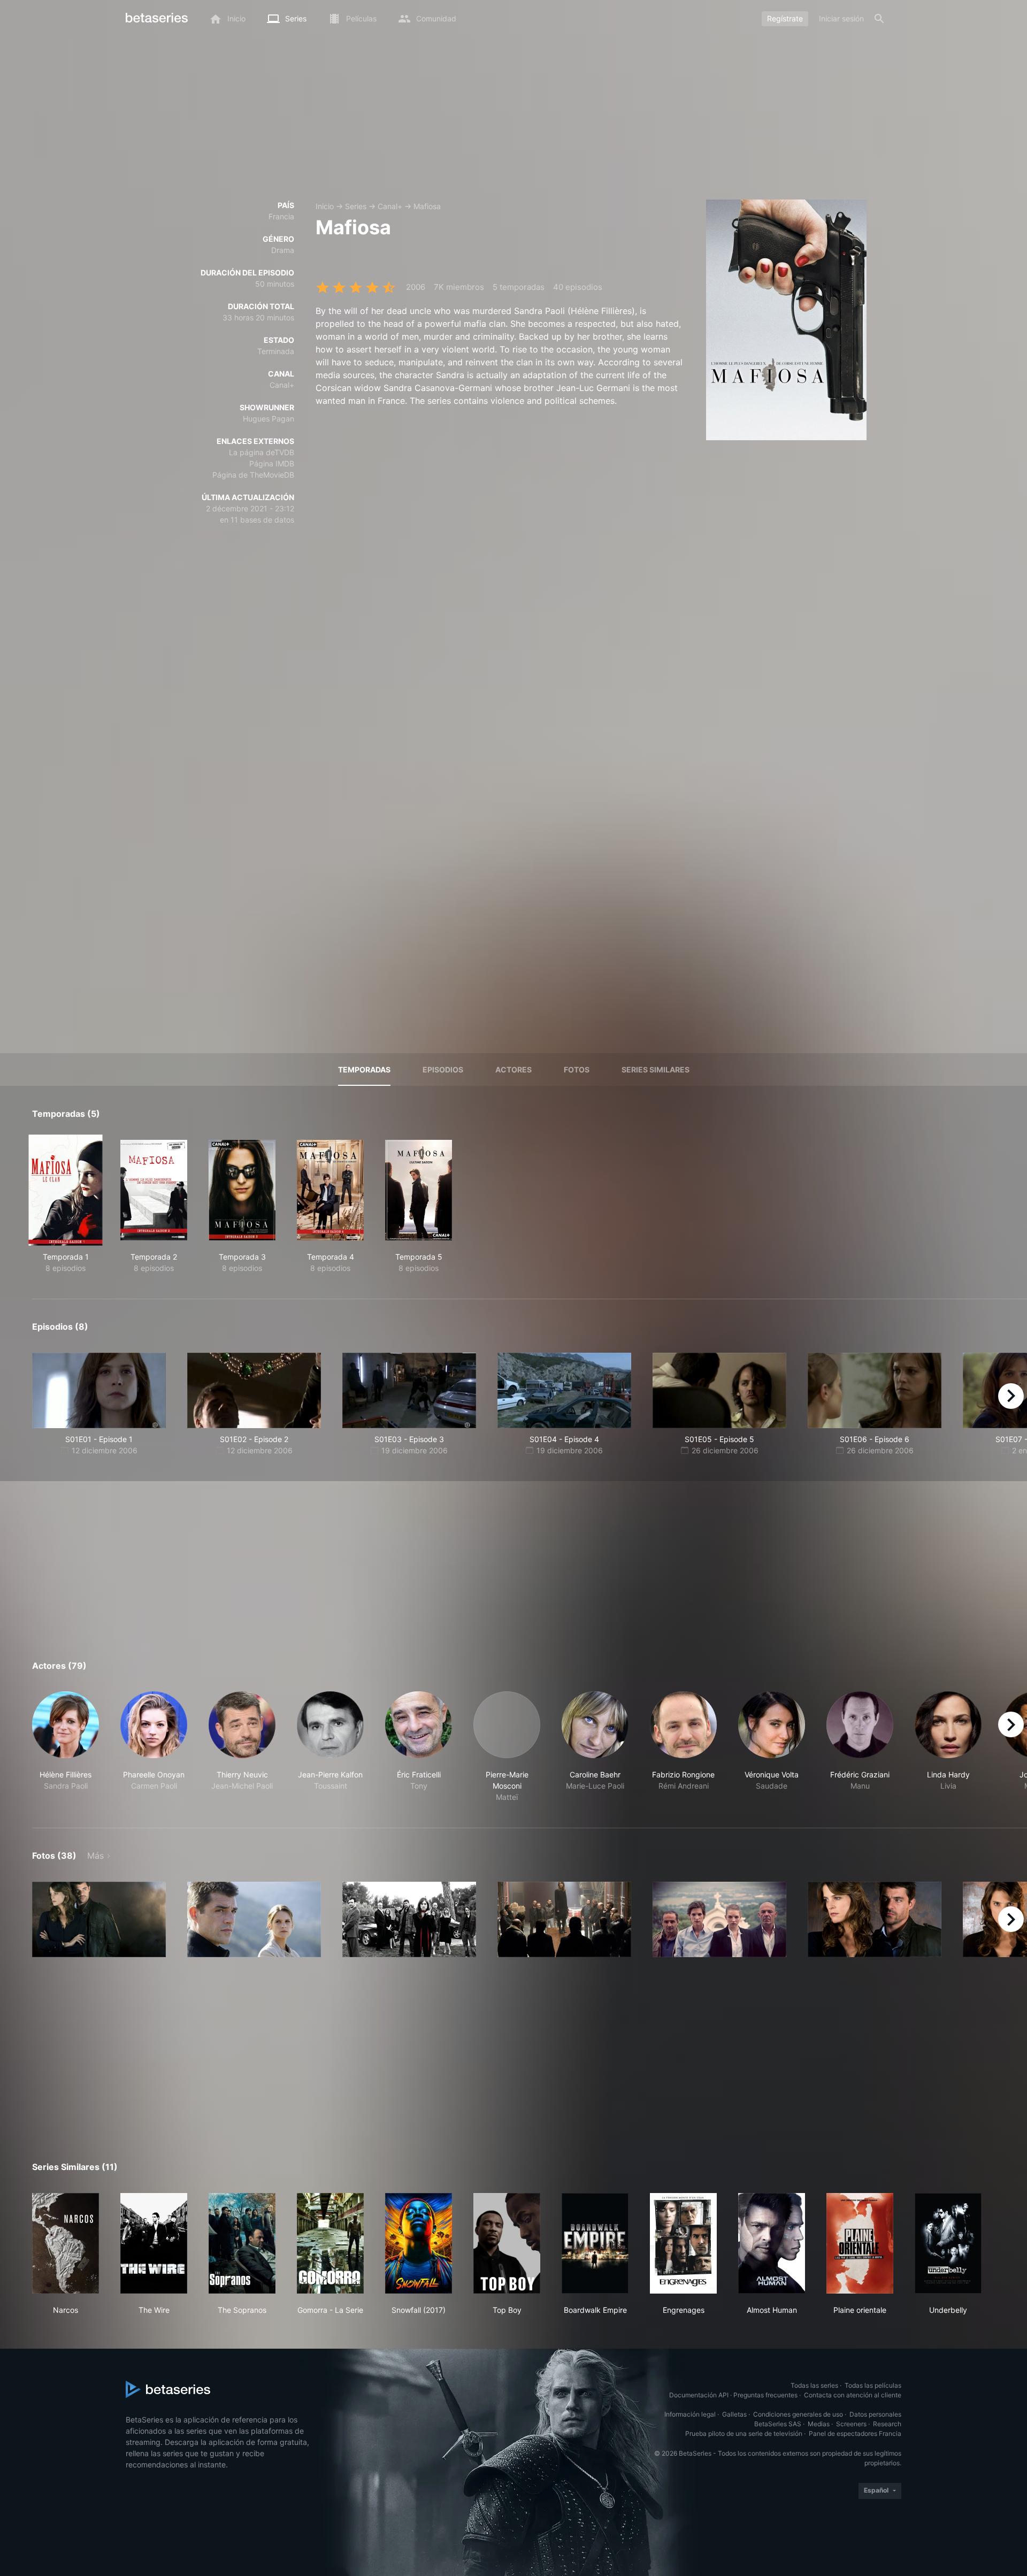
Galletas (734, 2414)
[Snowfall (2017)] (419, 2243)
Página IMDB (272, 463)
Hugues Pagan (269, 419)
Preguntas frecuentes (765, 2395)
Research (887, 2424)
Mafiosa (427, 206)
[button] (66, 1747)
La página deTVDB (262, 452)
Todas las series (814, 2385)
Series (356, 206)
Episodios (443, 1069)
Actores (513, 1069)
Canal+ (390, 206)
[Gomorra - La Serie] (330, 2243)
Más (95, 1856)
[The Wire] (154, 2243)
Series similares (656, 1069)
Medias (819, 2424)
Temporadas (364, 1069)
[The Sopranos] (242, 2243)
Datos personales (875, 2414)
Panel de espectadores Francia (855, 2433)
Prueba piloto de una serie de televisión (744, 2433)
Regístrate (785, 18)
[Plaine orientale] (860, 2243)
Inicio (325, 206)
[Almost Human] (772, 2243)
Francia (281, 216)
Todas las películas (873, 2385)
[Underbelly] (948, 2243)
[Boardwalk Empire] (595, 2243)
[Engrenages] (683, 2243)
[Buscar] (879, 19)
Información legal (690, 2414)
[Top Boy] (507, 2243)
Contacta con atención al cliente (853, 2395)
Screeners (851, 2424)
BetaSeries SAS (778, 2424)
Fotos (577, 1069)
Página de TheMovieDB (253, 475)
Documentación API (699, 2395)
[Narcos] (66, 2243)
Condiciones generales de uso (798, 2414)
